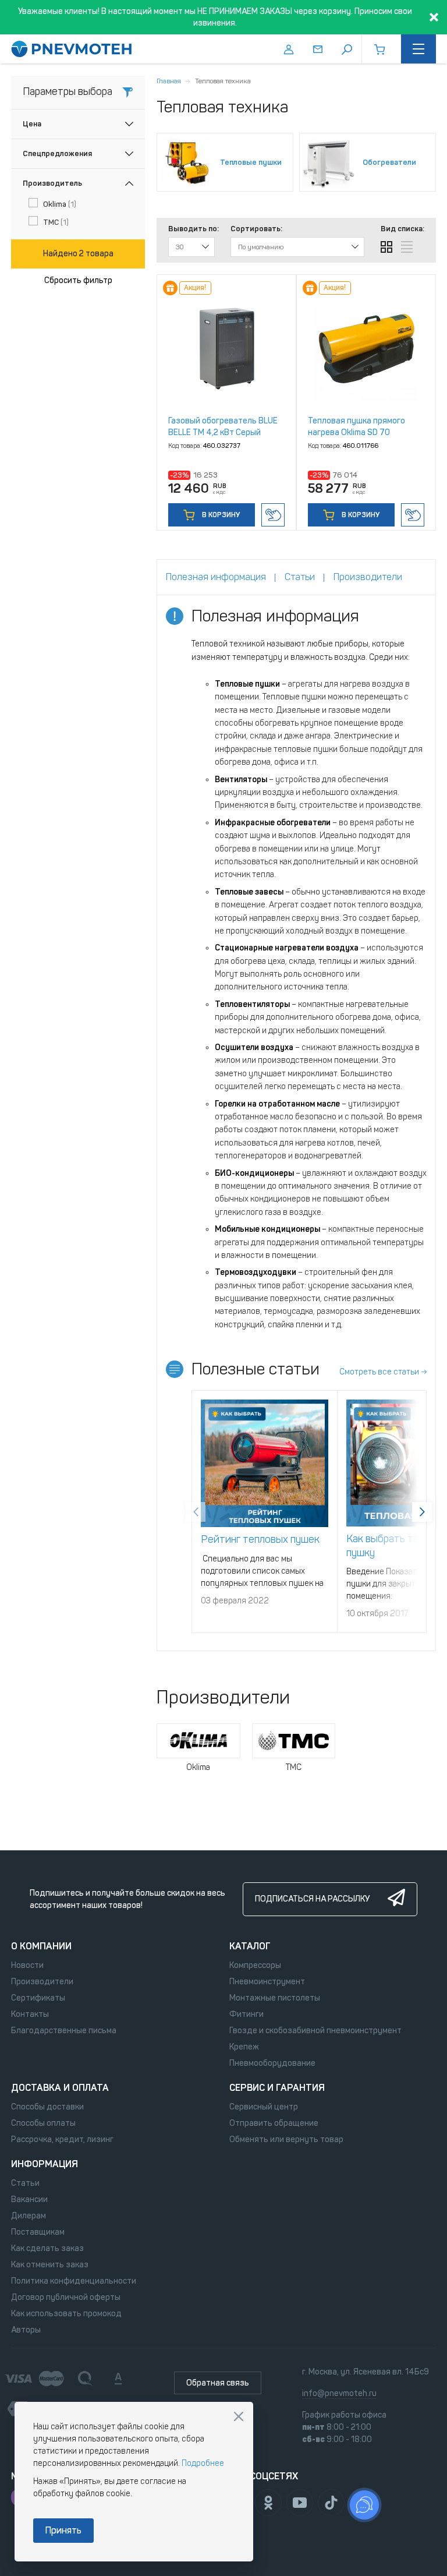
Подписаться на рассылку (312, 1899)
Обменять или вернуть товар (286, 2139)
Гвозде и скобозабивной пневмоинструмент (315, 2031)
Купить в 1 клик (273, 515)
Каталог (250, 1946)
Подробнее (203, 2463)
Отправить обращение (274, 2123)
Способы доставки (47, 2107)
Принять (63, 2530)
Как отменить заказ (50, 2265)
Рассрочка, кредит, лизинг (62, 2139)
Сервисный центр (264, 2107)
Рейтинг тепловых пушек (260, 1539)
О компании (41, 1946)
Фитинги (246, 2014)
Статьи (25, 2183)
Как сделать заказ (47, 2248)
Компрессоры (255, 1965)
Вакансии (29, 2199)
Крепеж (244, 2047)
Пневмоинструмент (267, 1982)
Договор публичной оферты (66, 2297)
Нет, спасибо (239, 2416)
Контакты (30, 2014)
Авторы (26, 2330)
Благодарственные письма (64, 2031)
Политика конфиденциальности (74, 2281)
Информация (45, 2164)
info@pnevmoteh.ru (339, 2393)
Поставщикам (38, 2232)
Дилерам (29, 2216)
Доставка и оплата (60, 2088)
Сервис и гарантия (277, 2088)
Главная (169, 81)
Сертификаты (38, 1998)
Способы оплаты (43, 2123)
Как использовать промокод (66, 2314)
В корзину (220, 515)
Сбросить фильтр (78, 280)
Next (422, 1512)
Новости (27, 1965)
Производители (42, 1982)
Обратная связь (218, 2383)
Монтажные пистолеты (275, 1998)
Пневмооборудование (272, 2063)
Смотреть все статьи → (383, 1372)
